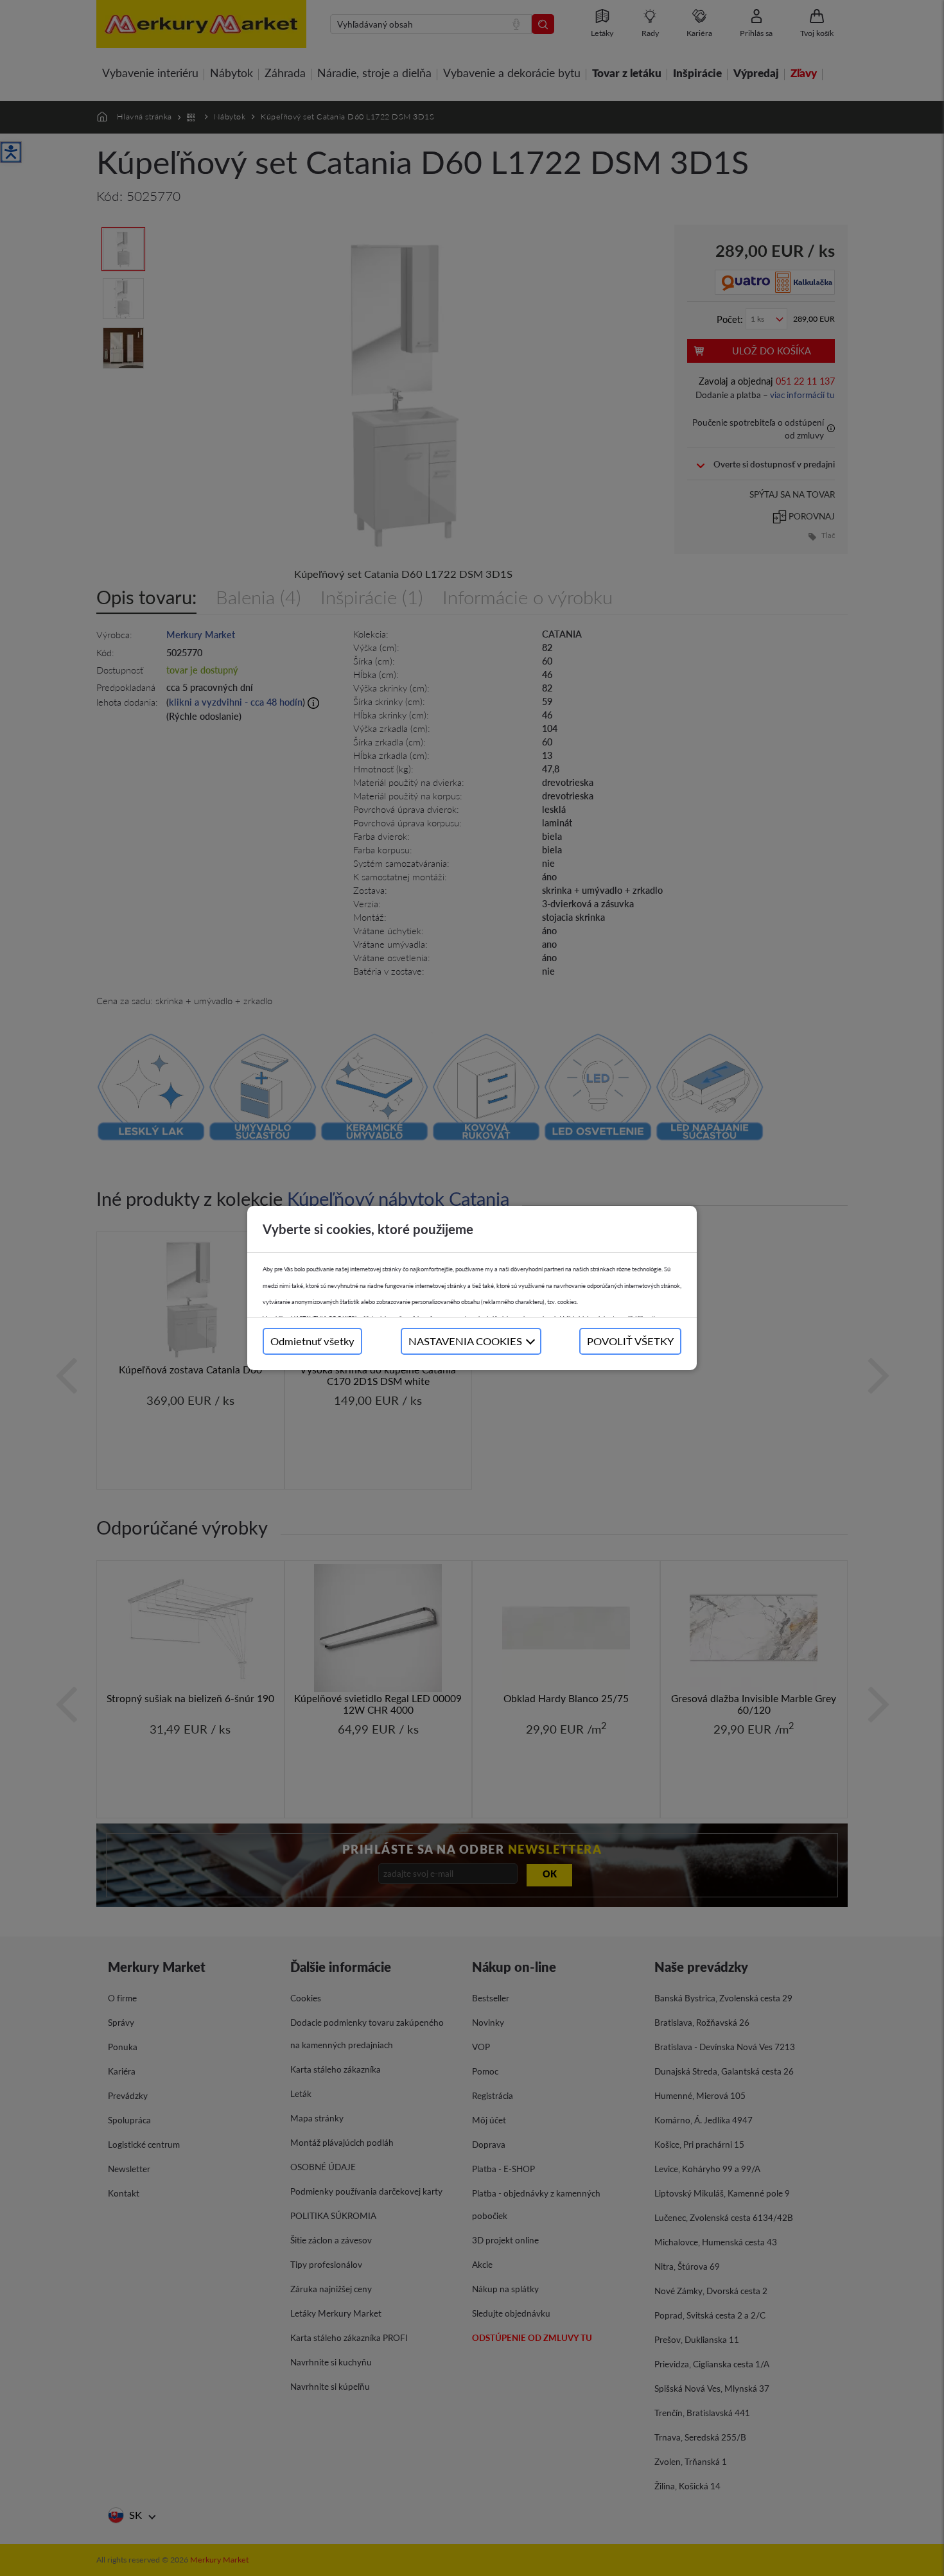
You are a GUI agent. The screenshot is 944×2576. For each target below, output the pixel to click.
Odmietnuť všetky (312, 1341)
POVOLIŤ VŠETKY (630, 1341)
